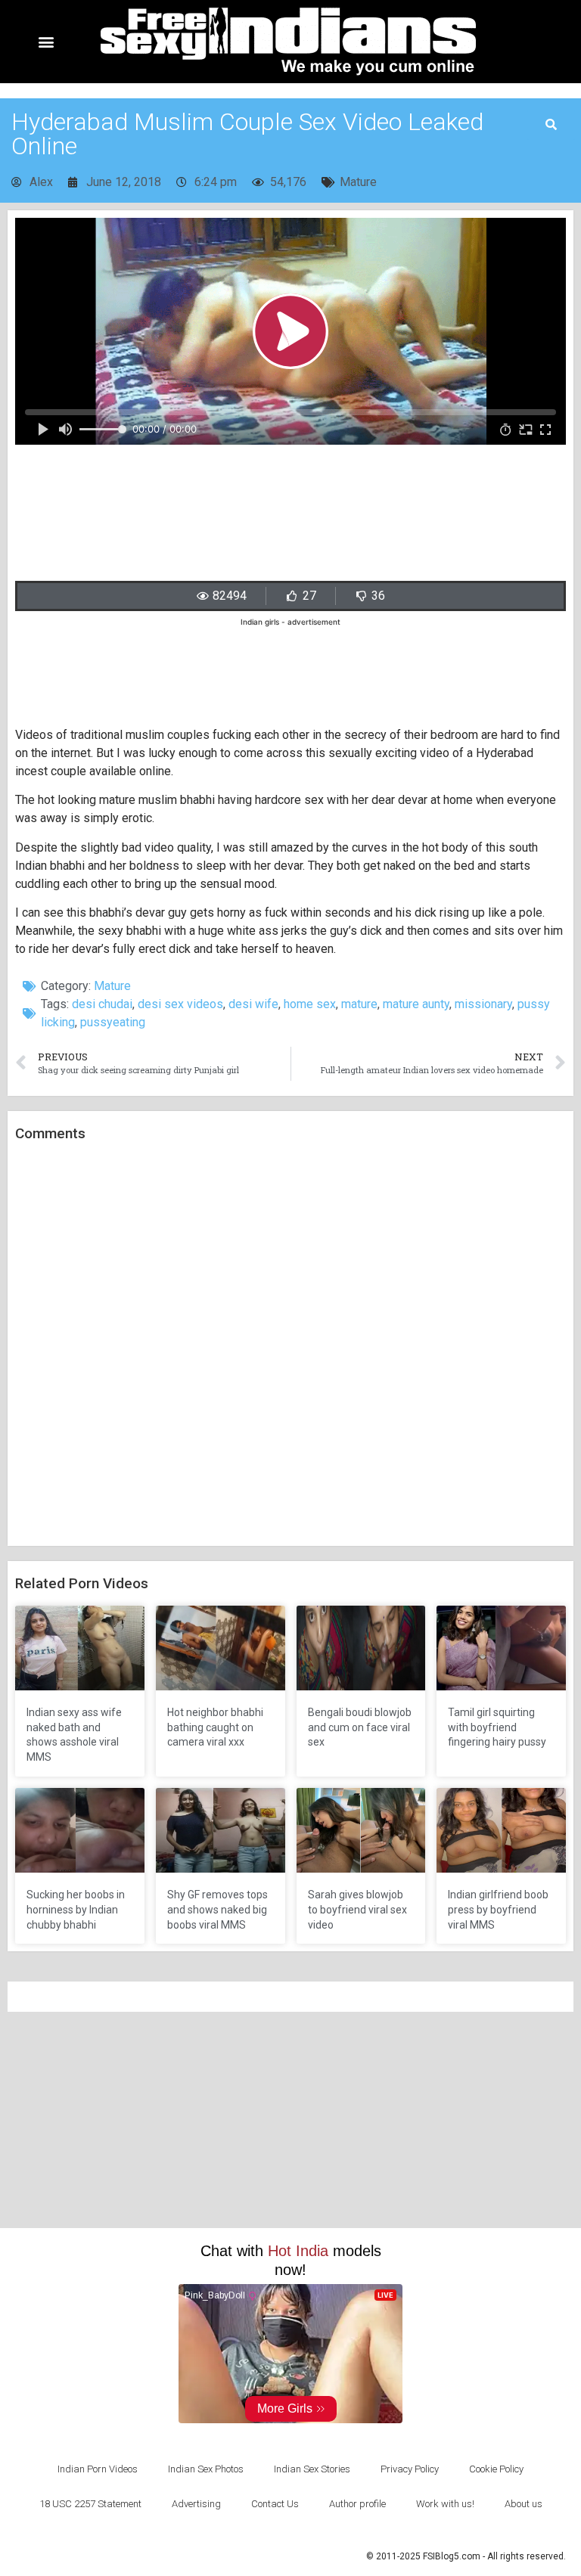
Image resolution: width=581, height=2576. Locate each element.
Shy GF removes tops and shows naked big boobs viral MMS (217, 1909)
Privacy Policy (410, 2469)
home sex (310, 1004)
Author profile (357, 2504)
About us (524, 2504)
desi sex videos (180, 1004)
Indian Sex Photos (206, 2469)
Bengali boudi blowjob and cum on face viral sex (360, 1727)
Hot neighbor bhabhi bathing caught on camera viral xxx (215, 1727)
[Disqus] (290, 1345)
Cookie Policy (496, 2469)
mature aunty (416, 1004)
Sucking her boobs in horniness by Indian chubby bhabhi (76, 1909)
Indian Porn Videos (98, 2469)
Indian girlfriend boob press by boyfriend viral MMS (498, 1909)
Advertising (196, 2504)
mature (359, 1004)
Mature (358, 182)
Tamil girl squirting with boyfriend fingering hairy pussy (497, 1727)
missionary (483, 1004)
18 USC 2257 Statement (90, 2504)
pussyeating (113, 1022)
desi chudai (102, 1004)
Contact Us (275, 2504)
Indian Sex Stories (312, 2469)
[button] (47, 42)
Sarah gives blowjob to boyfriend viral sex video (357, 1909)
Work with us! (445, 2504)
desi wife (253, 1004)
